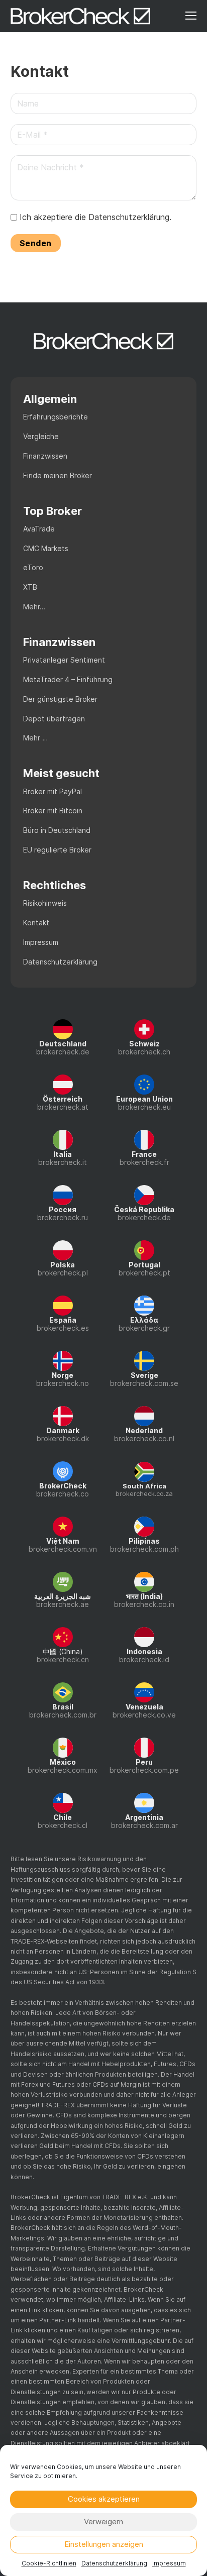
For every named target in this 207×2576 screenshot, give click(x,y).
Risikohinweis (45, 903)
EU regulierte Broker (57, 850)
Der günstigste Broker (60, 699)
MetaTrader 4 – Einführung (68, 679)
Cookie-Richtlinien (49, 2563)
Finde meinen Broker (58, 475)
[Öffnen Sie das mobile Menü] (191, 16)
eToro (33, 567)
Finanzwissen (45, 456)
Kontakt (36, 923)
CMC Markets (46, 548)
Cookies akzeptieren (104, 2499)
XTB (30, 587)
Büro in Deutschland (57, 830)
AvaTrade (39, 529)
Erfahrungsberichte (56, 417)
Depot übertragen (54, 719)
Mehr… (34, 607)
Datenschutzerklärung (114, 2563)
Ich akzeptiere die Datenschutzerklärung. (95, 217)
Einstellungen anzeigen (104, 2544)
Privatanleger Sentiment (64, 660)
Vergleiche (41, 436)
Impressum (169, 2563)
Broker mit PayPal (53, 791)
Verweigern (103, 2521)
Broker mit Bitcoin (53, 811)
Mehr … (35, 738)
